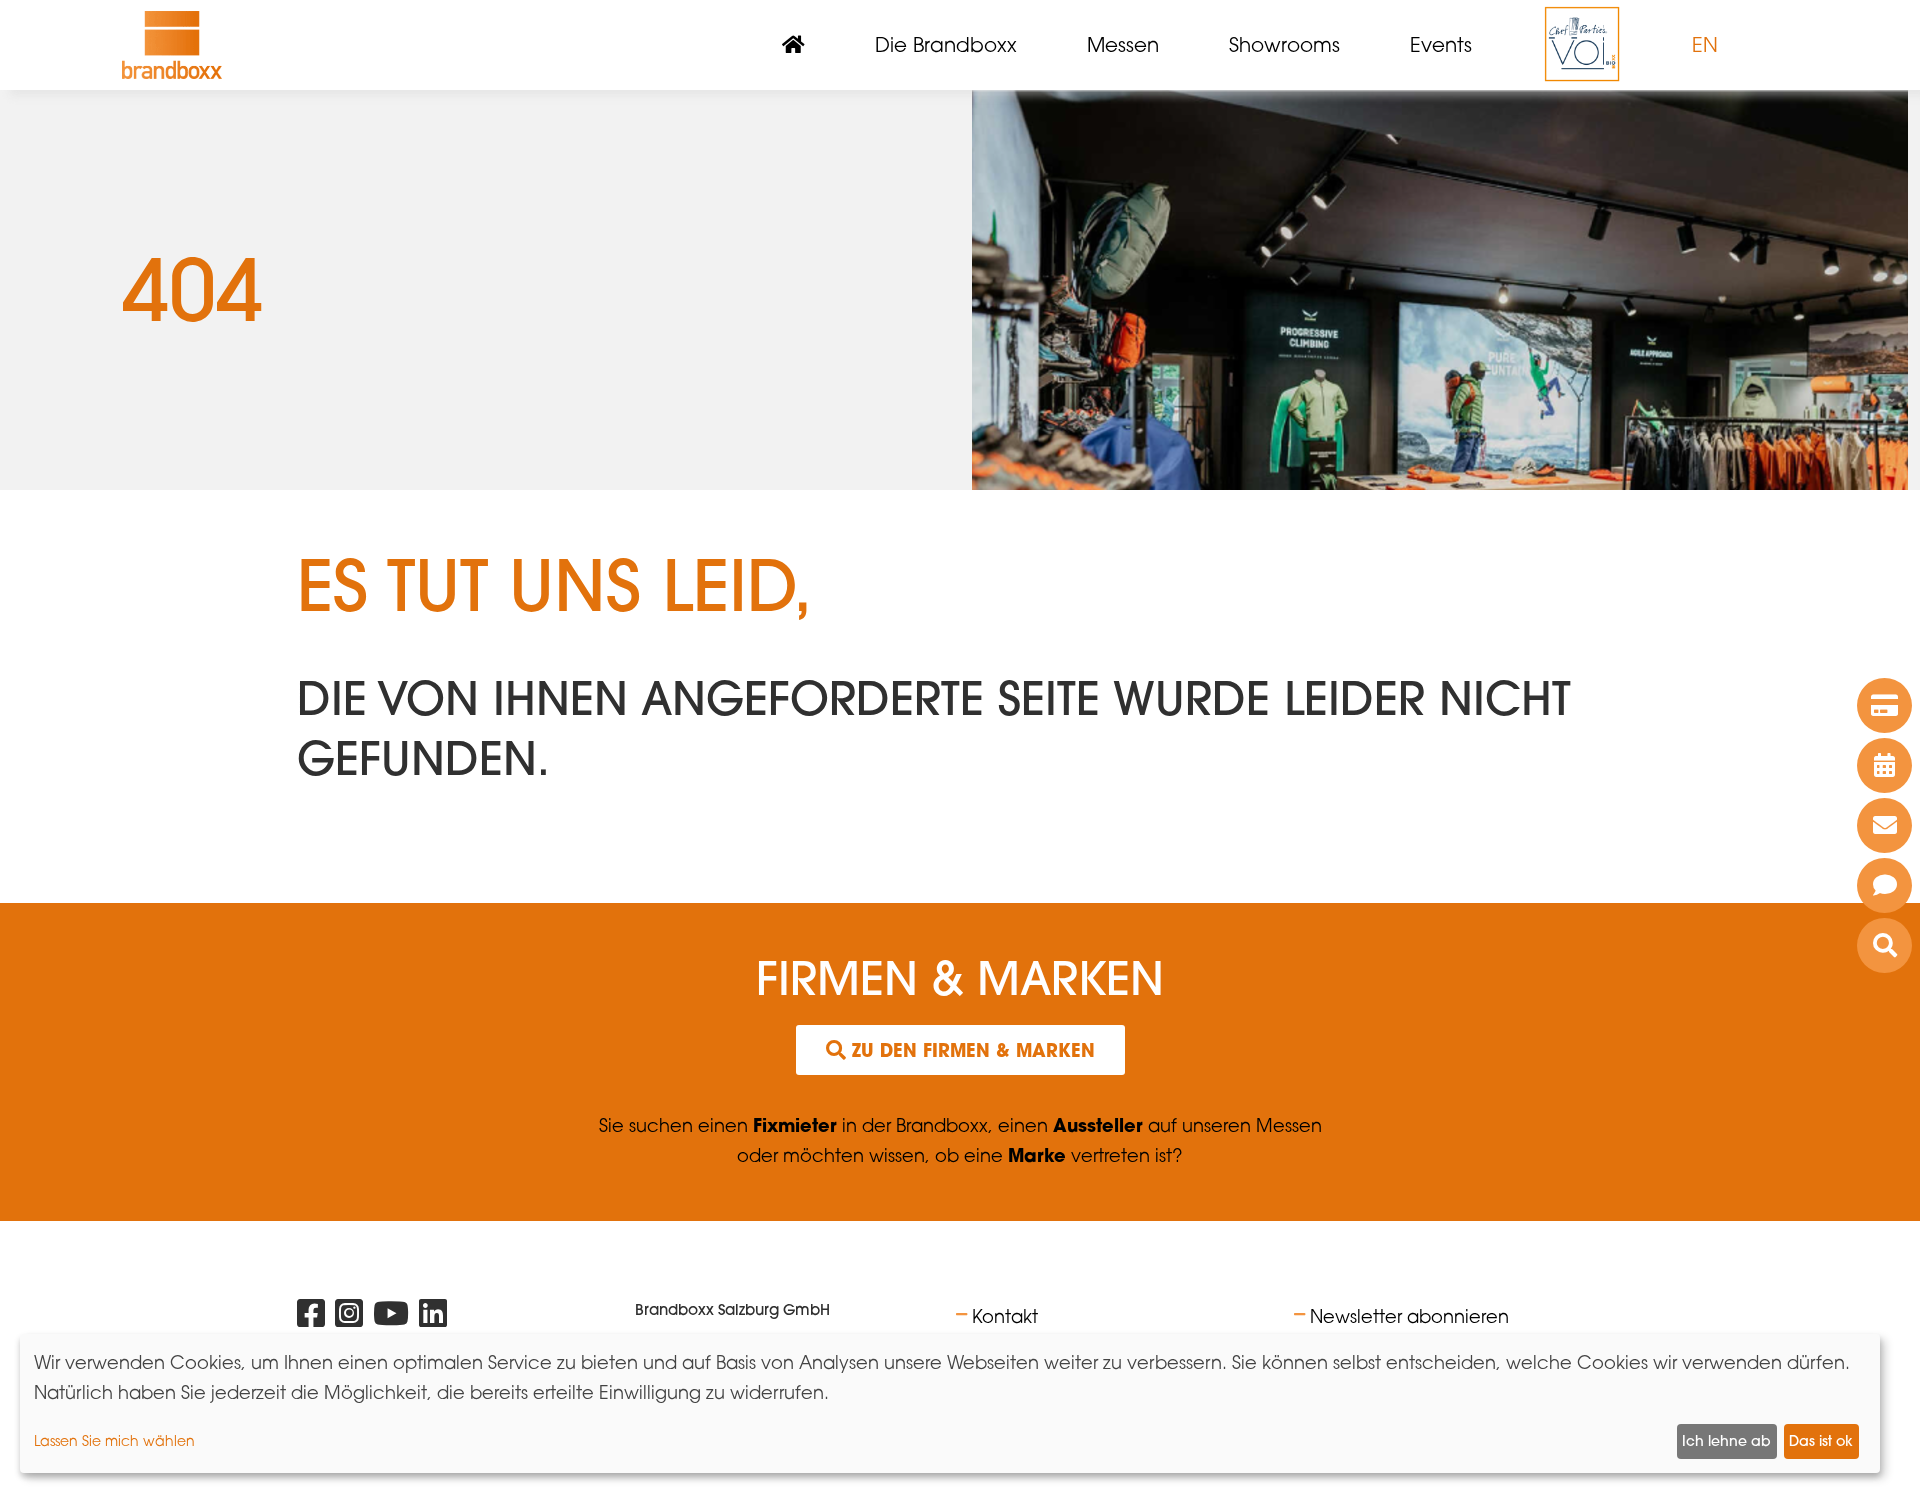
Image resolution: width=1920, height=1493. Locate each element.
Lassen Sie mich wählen (114, 1440)
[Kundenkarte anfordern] (1884, 705)
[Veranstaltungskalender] (1884, 765)
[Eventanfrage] (1884, 885)
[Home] (172, 45)
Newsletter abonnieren (1409, 1316)
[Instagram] (349, 1317)
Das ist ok (1821, 1441)
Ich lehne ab (1726, 1441)
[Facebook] (311, 1317)
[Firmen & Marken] (1884, 945)
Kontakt (1005, 1316)
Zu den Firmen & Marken (970, 1050)
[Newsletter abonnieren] (1884, 825)
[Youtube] (391, 1317)
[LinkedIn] (433, 1317)
